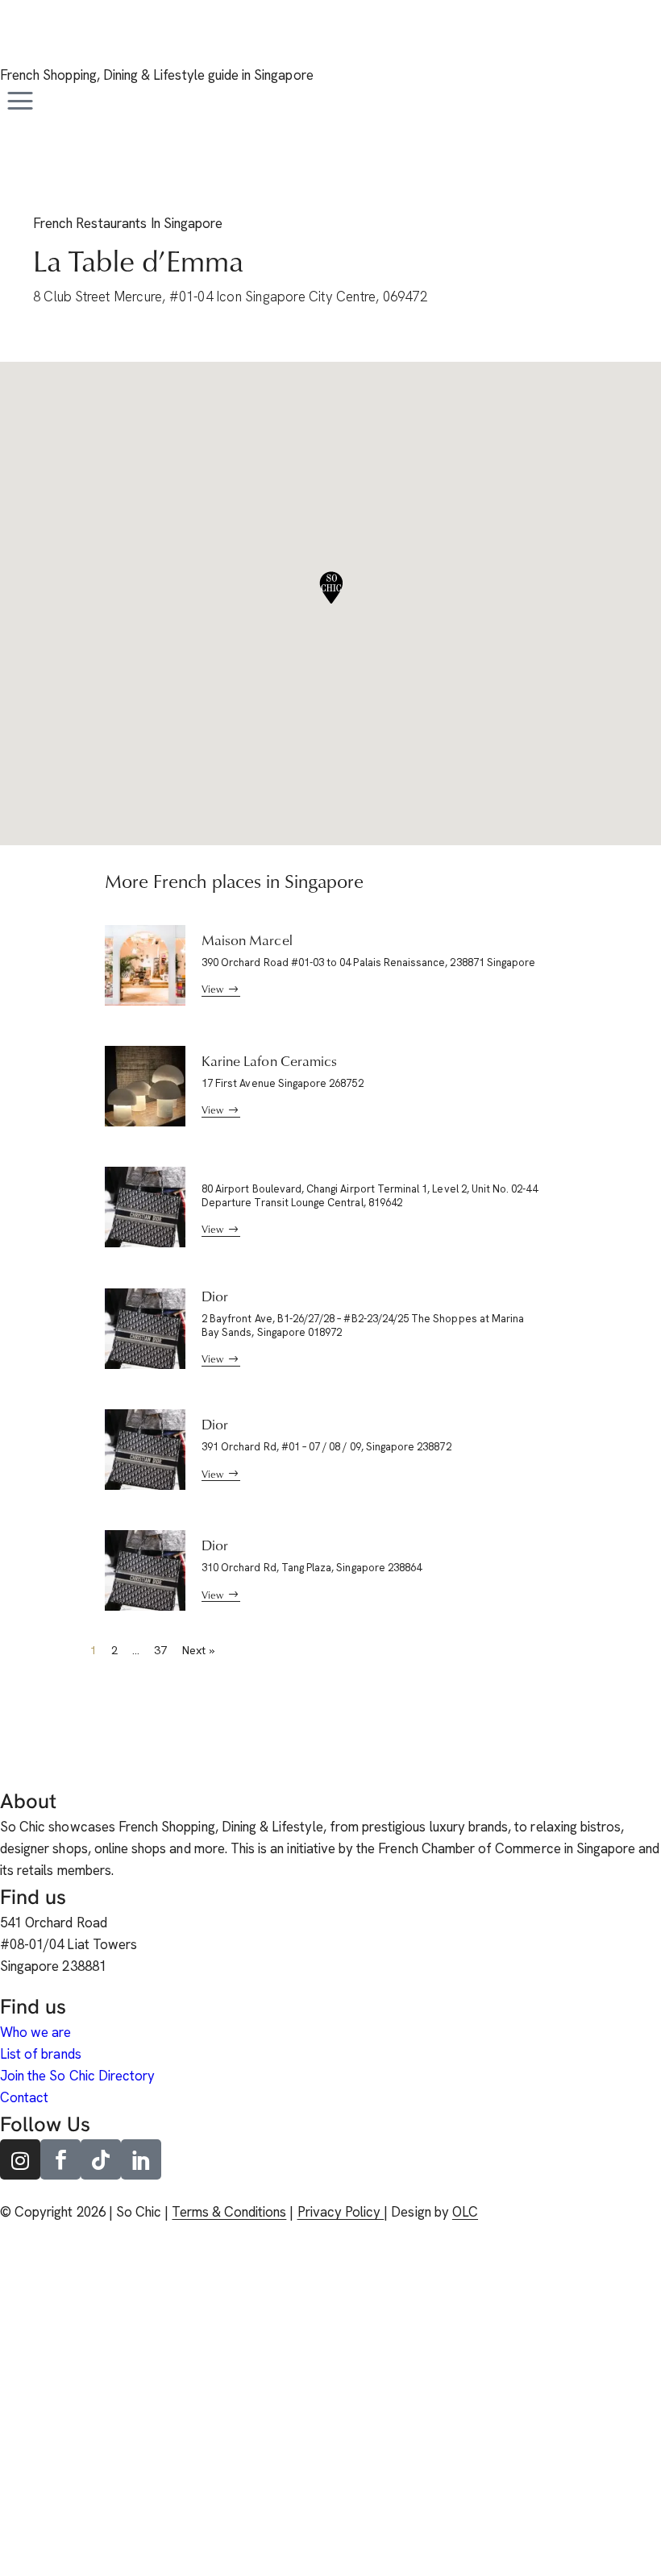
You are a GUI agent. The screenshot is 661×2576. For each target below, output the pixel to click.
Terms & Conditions (229, 2212)
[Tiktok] (101, 2159)
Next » (198, 1650)
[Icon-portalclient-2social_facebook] (60, 2159)
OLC (465, 2212)
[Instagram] (20, 2159)
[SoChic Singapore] (20, 42)
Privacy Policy (341, 2212)
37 (160, 1650)
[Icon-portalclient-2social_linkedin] (141, 2159)
